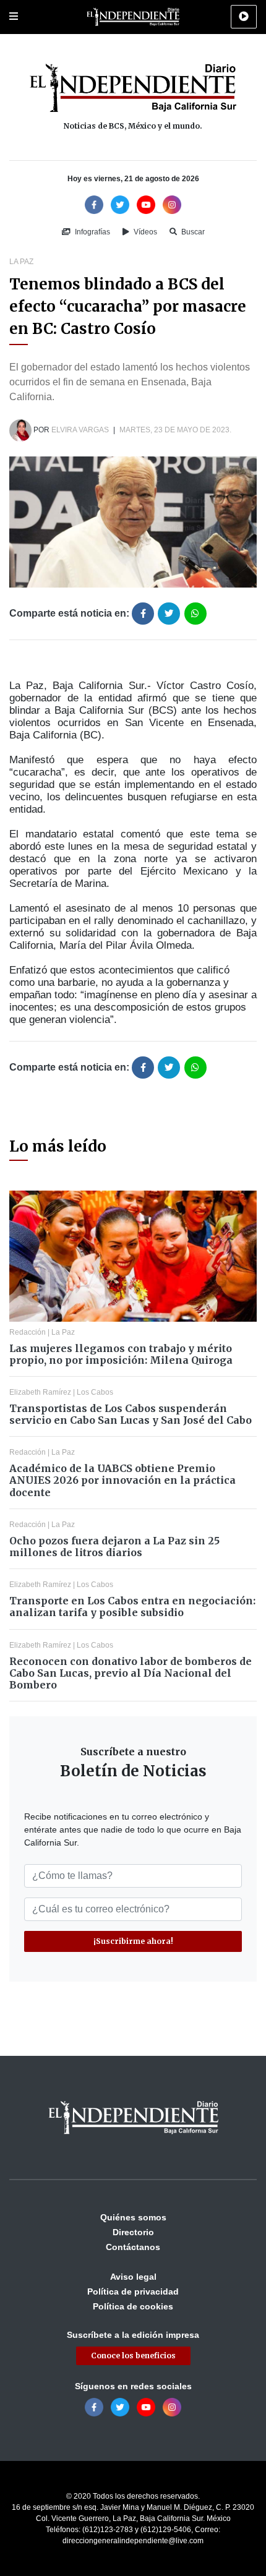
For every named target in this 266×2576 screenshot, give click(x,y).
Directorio (133, 2232)
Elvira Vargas (80, 430)
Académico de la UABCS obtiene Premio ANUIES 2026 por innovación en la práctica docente (122, 1480)
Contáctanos (133, 2247)
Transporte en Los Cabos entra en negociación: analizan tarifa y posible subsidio (132, 1607)
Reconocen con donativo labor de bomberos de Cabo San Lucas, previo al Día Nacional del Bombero (131, 1673)
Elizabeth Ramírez (40, 1392)
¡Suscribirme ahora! (133, 1941)
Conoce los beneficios (133, 2356)
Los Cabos (95, 1392)
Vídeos (144, 232)
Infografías (92, 232)
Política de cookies (133, 2306)
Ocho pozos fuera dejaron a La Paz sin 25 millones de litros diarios (114, 1547)
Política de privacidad (133, 2291)
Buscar (192, 232)
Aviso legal (133, 2277)
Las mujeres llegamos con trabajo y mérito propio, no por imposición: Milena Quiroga (121, 1354)
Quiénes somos (133, 2217)
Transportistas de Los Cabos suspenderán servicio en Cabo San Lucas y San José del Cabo (131, 1414)
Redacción (28, 1332)
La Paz (21, 262)
